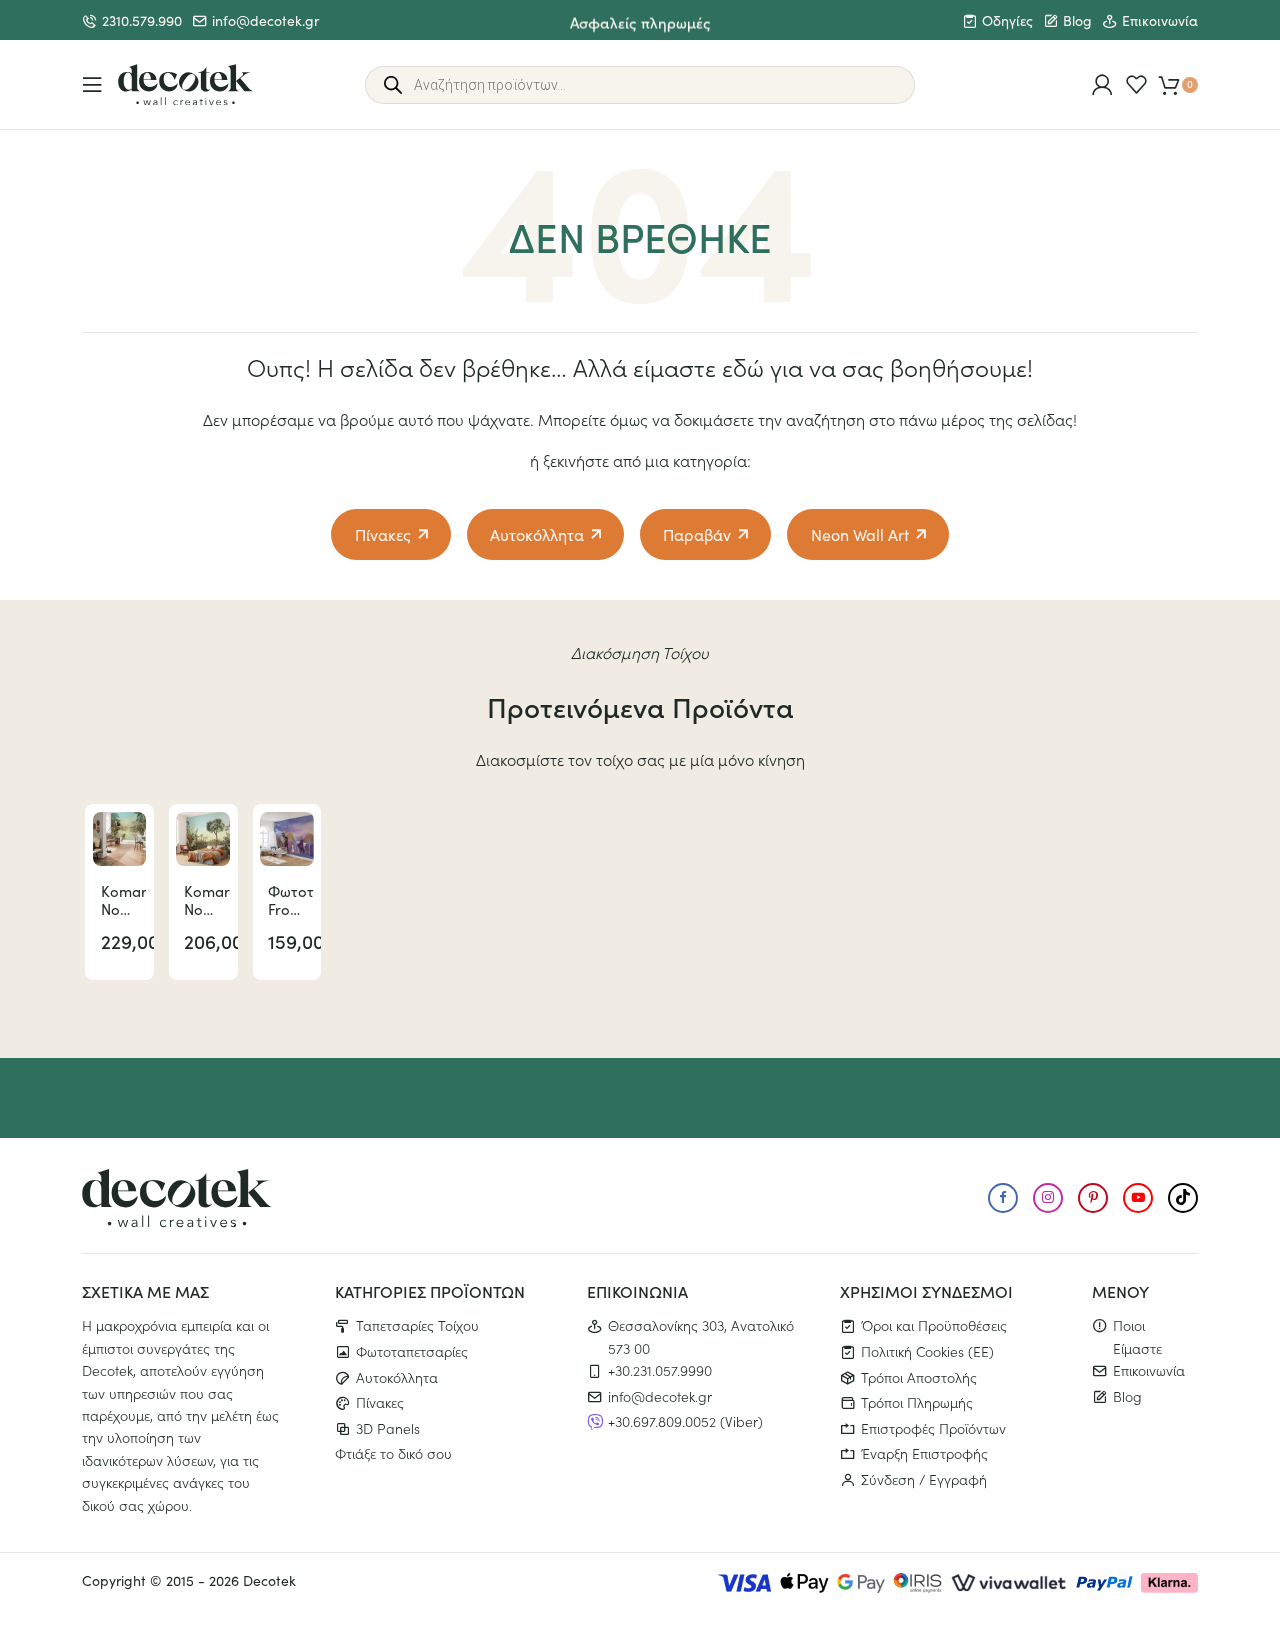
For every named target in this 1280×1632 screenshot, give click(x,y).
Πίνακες (383, 534)
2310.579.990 (142, 20)
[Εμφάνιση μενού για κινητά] (92, 84)
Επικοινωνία (1160, 20)
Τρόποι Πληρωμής (917, 1402)
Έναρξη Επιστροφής (924, 1453)
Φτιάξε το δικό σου (393, 1453)
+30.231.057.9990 (660, 1370)
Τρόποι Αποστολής (919, 1377)
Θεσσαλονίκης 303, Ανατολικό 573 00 (701, 1336)
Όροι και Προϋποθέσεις (934, 1325)
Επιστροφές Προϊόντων (933, 1428)
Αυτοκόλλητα (537, 534)
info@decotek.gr (265, 20)
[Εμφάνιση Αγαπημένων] (1136, 84)
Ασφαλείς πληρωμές (640, 19)
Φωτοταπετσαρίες (412, 1351)
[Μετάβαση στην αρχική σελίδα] (185, 85)
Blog (1077, 20)
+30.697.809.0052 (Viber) (685, 1421)
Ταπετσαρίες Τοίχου (417, 1325)
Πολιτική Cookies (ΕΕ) (927, 1351)
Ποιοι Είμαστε (1137, 1336)
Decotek (269, 1580)
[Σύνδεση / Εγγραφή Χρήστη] (1102, 84)
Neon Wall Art (860, 534)
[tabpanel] (119, 892)
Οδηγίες (1007, 20)
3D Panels (388, 1428)
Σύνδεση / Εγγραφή (924, 1479)
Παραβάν (697, 534)
